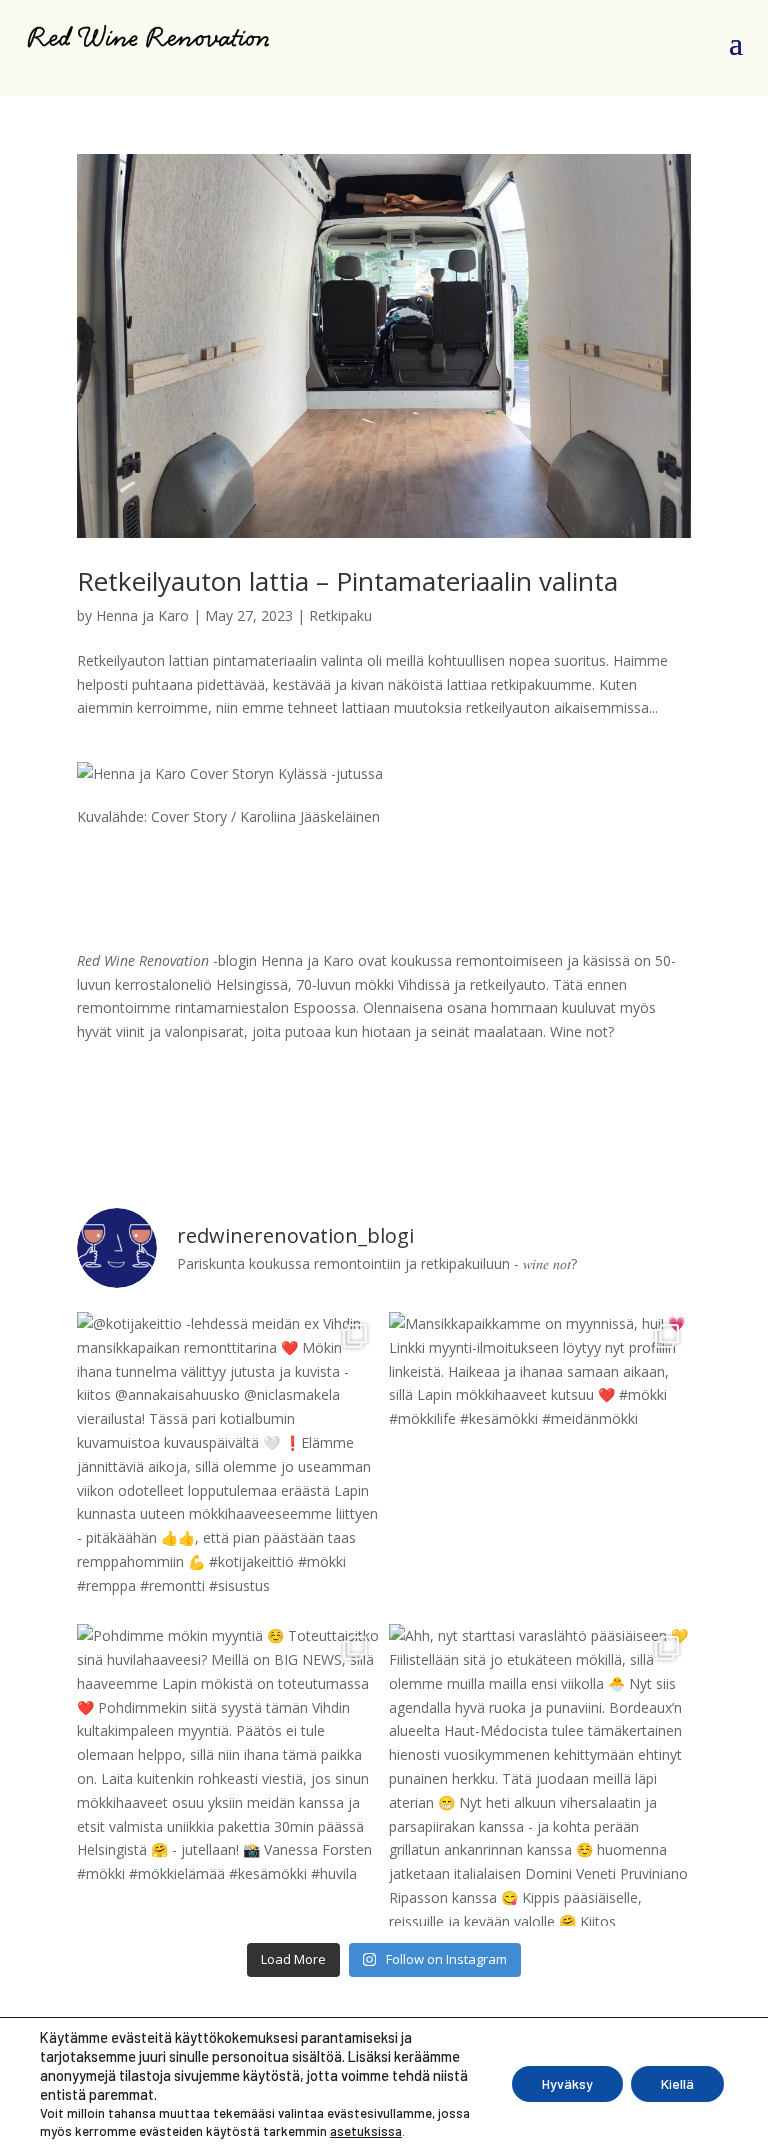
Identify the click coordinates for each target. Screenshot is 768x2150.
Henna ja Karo (142, 615)
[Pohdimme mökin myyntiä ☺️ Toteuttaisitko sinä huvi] (228, 1775)
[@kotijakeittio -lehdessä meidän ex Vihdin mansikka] (228, 1463)
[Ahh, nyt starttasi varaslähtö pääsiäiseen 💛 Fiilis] (540, 1775)
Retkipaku (340, 615)
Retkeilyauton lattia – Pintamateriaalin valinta (347, 581)
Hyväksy (567, 2083)
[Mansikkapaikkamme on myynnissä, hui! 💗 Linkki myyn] (540, 1463)
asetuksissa (366, 2131)
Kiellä (677, 2083)
